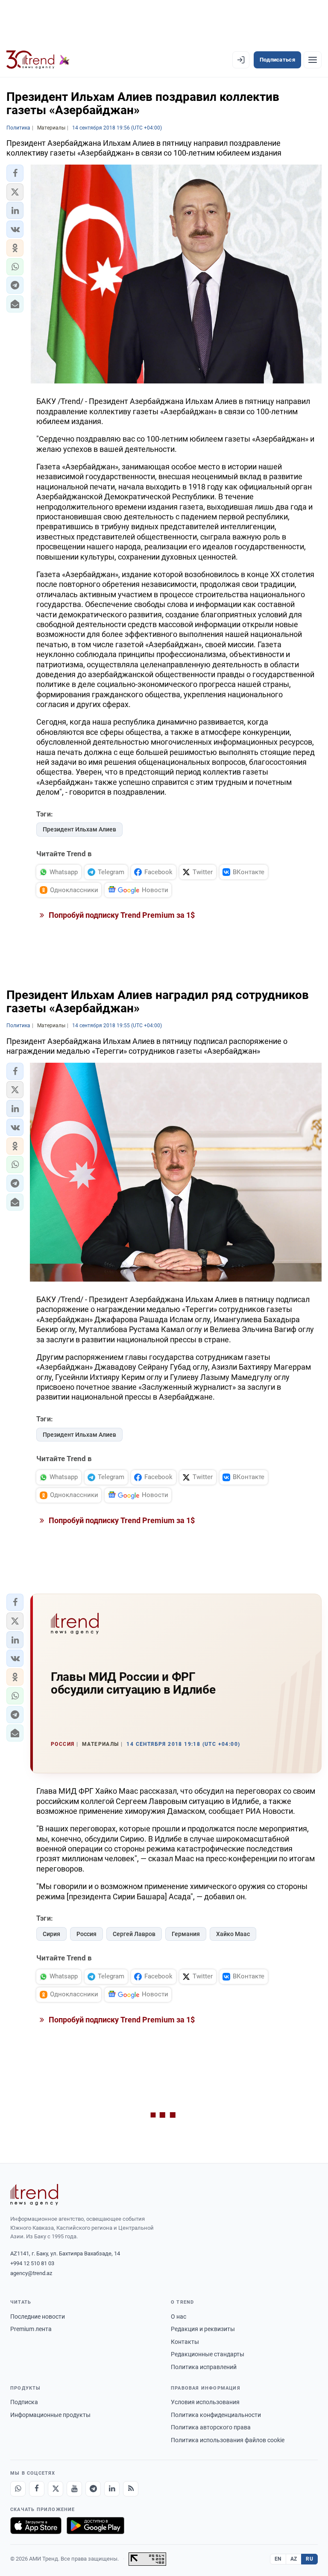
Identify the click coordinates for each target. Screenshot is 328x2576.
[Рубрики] (313, 60)
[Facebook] (37, 2489)
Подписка (24, 2402)
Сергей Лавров (134, 1934)
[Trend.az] (38, 60)
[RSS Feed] (131, 2489)
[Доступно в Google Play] (95, 2526)
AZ (294, 2559)
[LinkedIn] (112, 2489)
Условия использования (205, 2402)
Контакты (185, 2342)
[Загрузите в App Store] (36, 2526)
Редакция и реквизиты (203, 2329)
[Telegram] (93, 2489)
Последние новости (38, 2317)
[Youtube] (74, 2489)
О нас (179, 2317)
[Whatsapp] (18, 2489)
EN (278, 2559)
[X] (56, 2489)
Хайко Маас (233, 1934)
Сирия (51, 1934)
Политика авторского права (211, 2427)
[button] (15, 173)
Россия (86, 1934)
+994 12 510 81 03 (32, 2263)
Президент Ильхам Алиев (79, 829)
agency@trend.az (31, 2273)
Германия (186, 1934)
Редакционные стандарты (208, 2354)
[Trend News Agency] (34, 2195)
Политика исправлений (204, 2367)
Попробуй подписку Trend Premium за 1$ (121, 915)
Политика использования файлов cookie (228, 2440)
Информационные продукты (50, 2415)
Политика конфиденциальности (216, 2415)
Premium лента (31, 2329)
